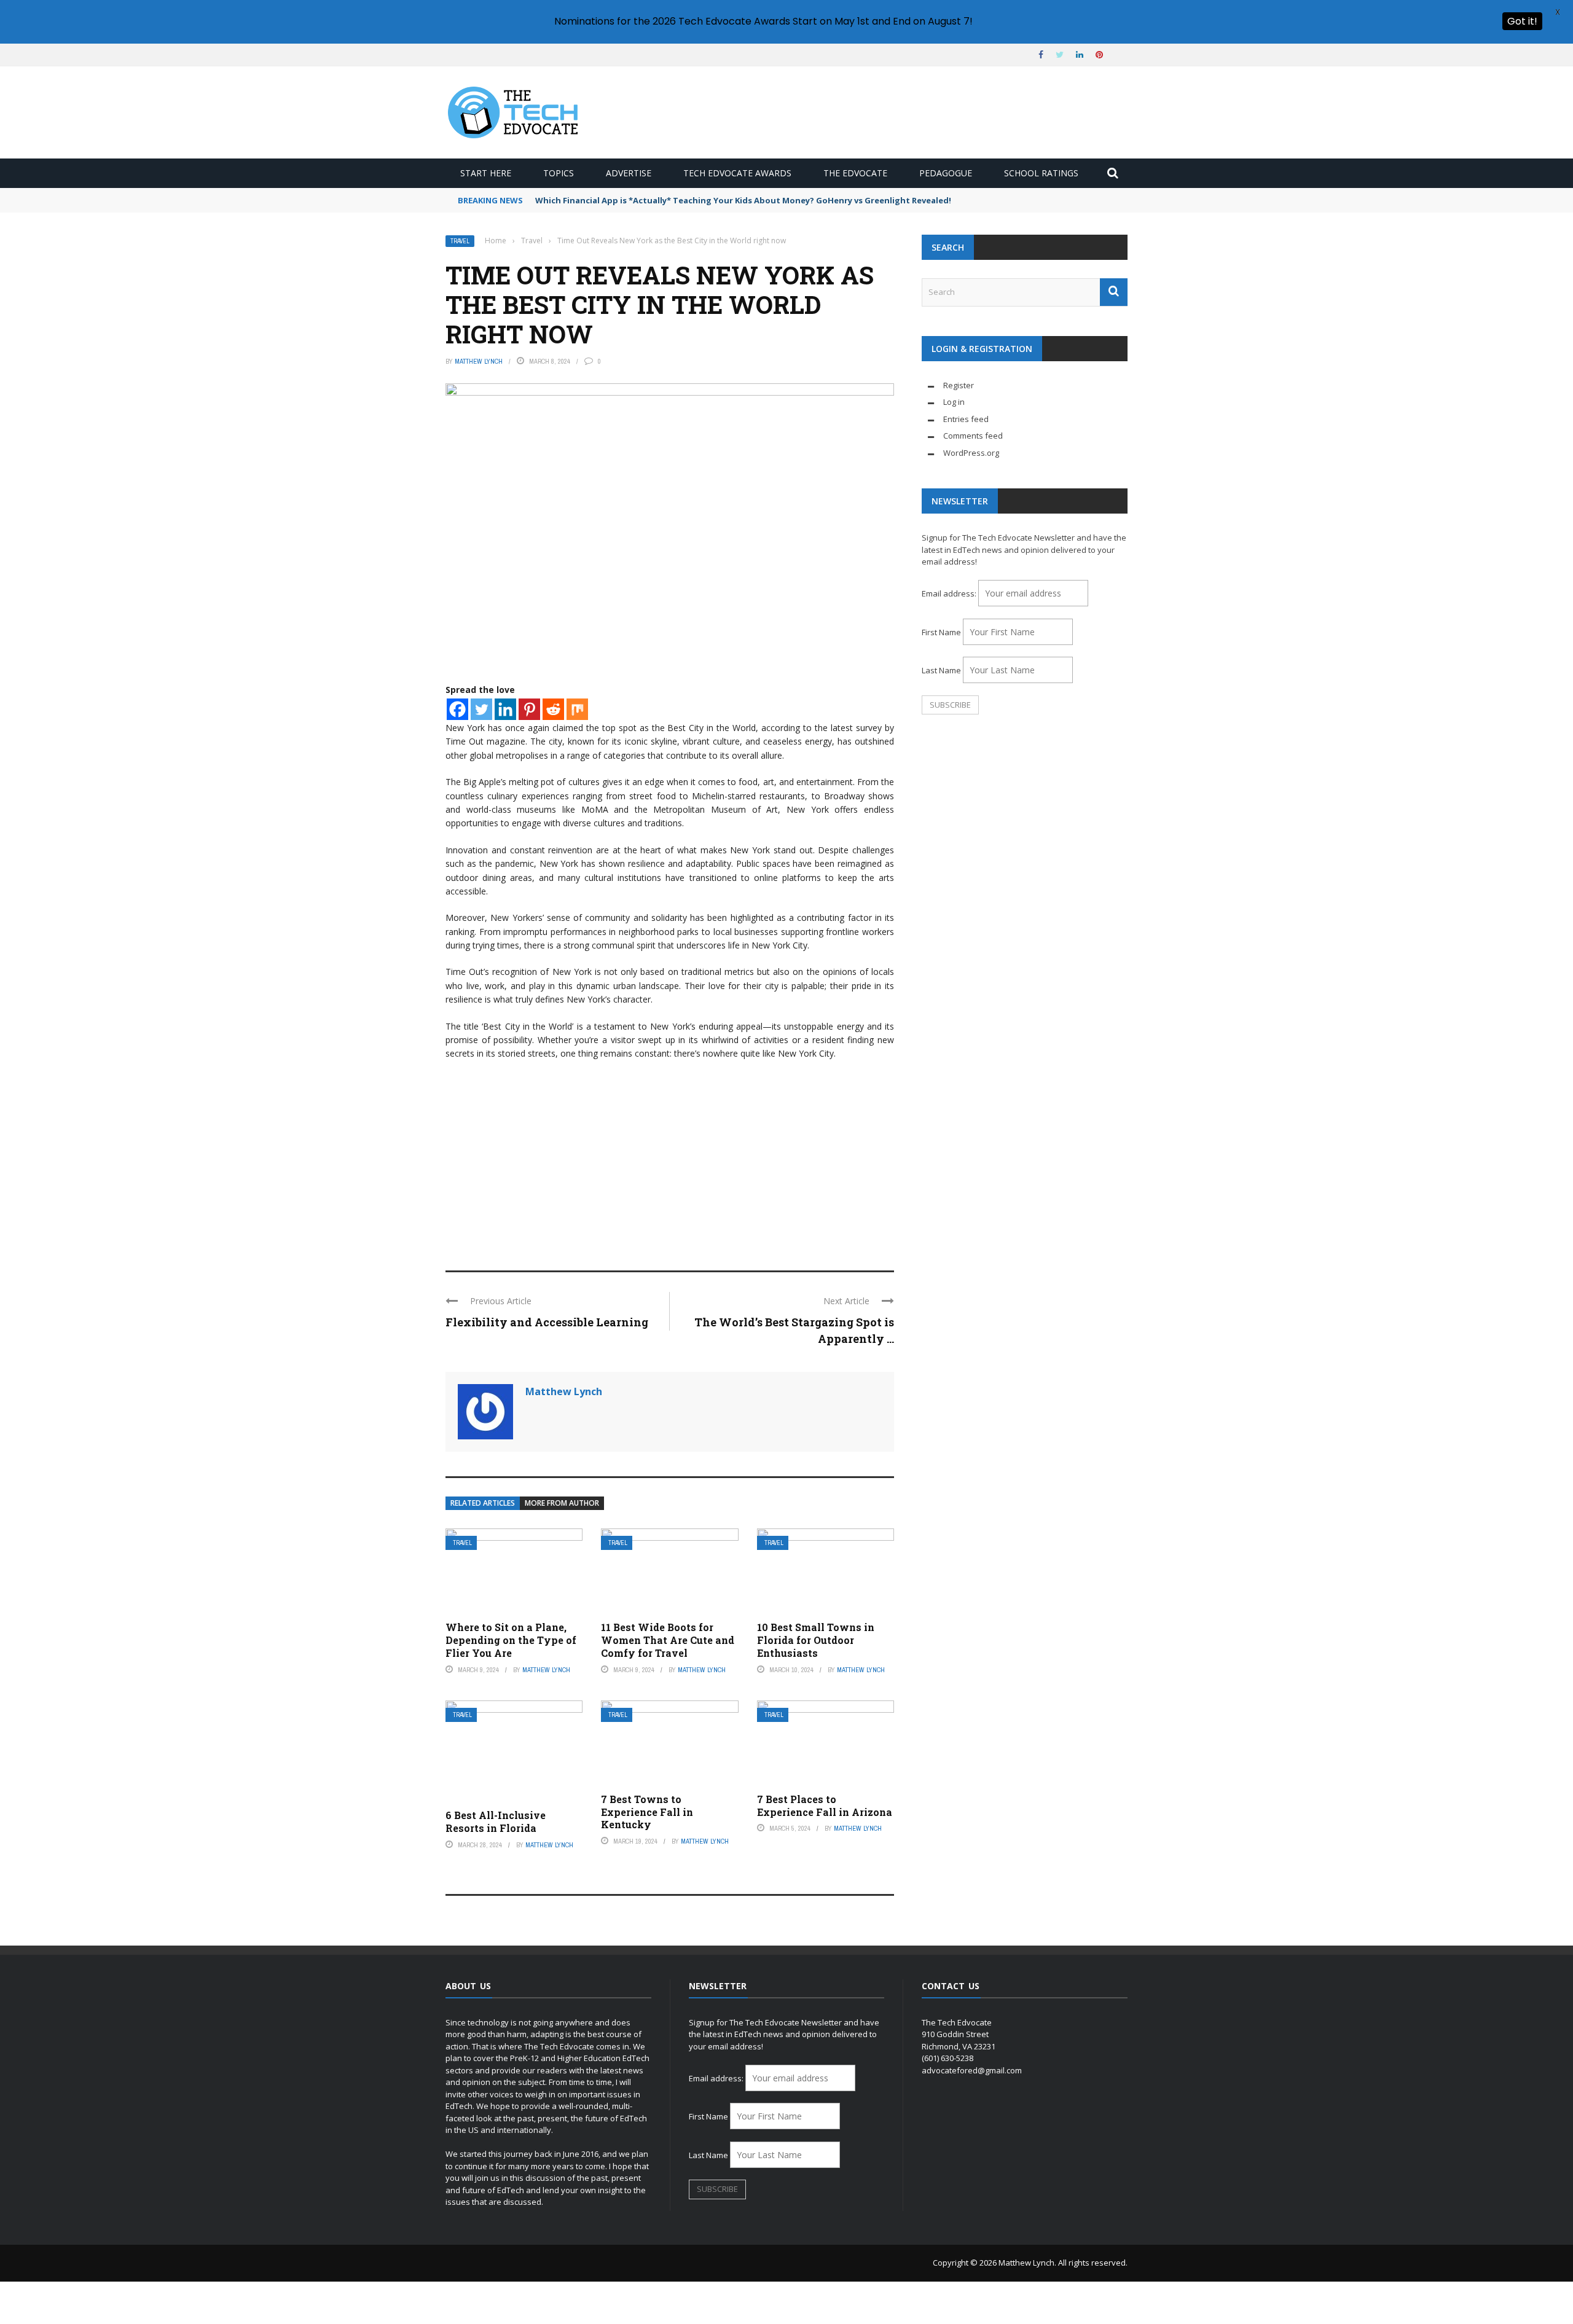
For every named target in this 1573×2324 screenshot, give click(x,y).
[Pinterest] (529, 709)
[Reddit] (553, 709)
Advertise (629, 173)
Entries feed (966, 419)
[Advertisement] (670, 1160)
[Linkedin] (505, 709)
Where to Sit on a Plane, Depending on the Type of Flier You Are (511, 1640)
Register (959, 385)
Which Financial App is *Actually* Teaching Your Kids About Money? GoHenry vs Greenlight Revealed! (743, 200)
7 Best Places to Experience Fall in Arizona (825, 1806)
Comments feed (973, 436)
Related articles (483, 1503)
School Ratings (1041, 173)
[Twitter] (481, 709)
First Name (941, 632)
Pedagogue (946, 173)
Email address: (950, 593)
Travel (460, 241)
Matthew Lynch (479, 361)
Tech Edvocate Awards (737, 173)
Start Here (486, 173)
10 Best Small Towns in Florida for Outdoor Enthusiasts (816, 1640)
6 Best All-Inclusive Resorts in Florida (496, 1821)
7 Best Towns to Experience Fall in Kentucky (647, 1812)
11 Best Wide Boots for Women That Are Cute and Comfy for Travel (668, 1640)
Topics (559, 173)
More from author (562, 1503)
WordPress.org (971, 453)
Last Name (941, 670)
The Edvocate (855, 173)
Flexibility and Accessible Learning (547, 1322)
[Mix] (577, 709)
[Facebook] (457, 709)
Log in (954, 402)
